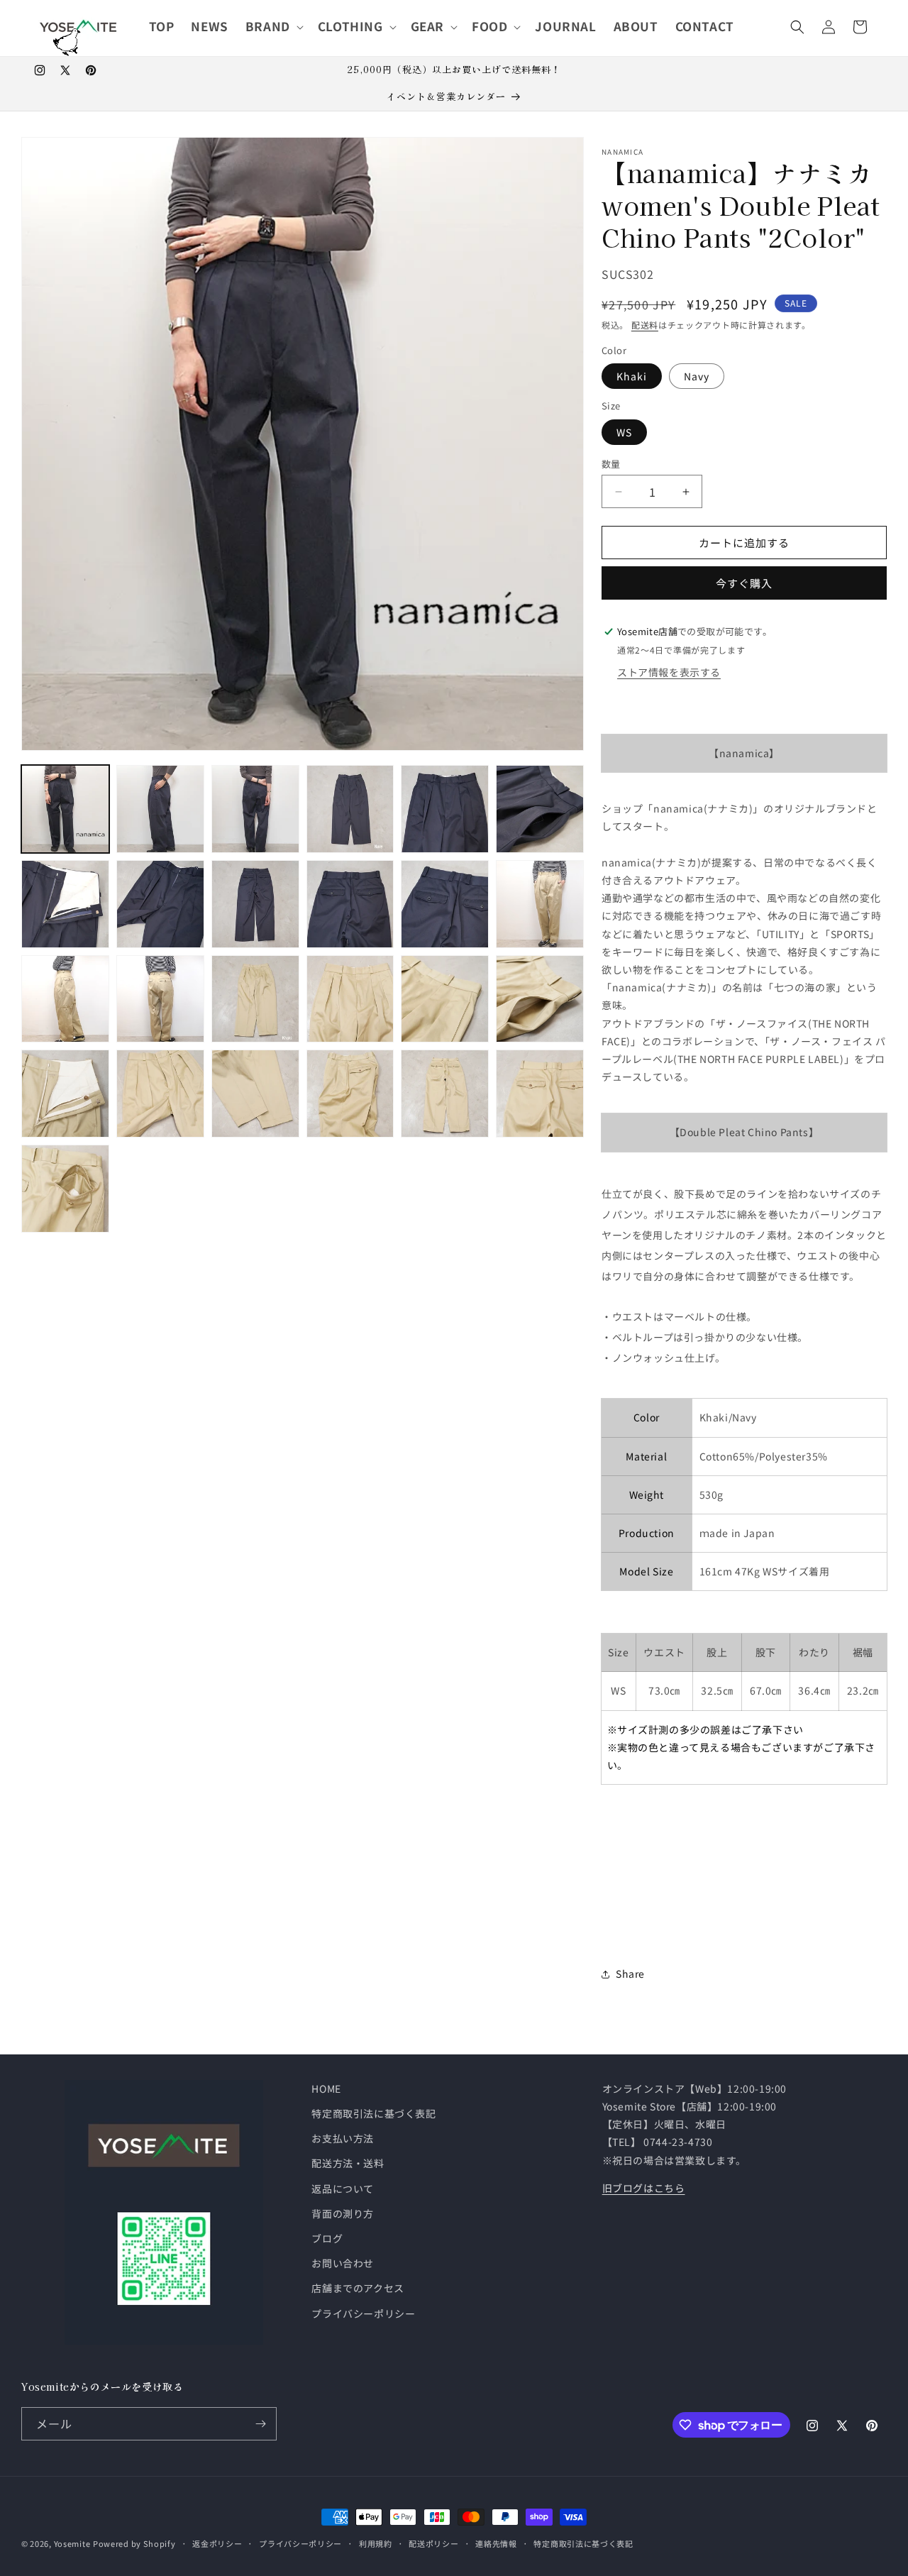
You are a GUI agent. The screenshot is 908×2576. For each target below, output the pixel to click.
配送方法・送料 (348, 2163)
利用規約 (376, 2543)
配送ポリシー (433, 2543)
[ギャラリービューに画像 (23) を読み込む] (445, 1094)
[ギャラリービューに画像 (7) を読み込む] (65, 904)
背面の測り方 (343, 2213)
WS (624, 432)
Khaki (632, 376)
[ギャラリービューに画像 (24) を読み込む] (540, 1094)
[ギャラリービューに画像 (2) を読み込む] (160, 809)
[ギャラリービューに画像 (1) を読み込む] (65, 809)
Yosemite (72, 2543)
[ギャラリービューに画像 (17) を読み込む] (445, 999)
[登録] (260, 2424)
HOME (326, 2088)
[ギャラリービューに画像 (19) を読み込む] (65, 1094)
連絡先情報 (496, 2543)
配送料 (645, 325)
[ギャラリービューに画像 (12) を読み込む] (540, 904)
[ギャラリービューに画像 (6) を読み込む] (540, 809)
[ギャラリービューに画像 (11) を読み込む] (445, 904)
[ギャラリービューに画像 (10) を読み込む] (350, 904)
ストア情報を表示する (669, 672)
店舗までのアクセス (358, 2288)
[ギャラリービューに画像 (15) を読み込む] (255, 999)
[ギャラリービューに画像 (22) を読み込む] (350, 1094)
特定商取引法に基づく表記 (373, 2113)
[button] (273, 26)
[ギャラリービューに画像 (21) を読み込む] (255, 1094)
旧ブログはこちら (644, 2188)
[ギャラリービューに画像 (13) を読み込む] (65, 999)
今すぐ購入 (744, 583)
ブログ (327, 2238)
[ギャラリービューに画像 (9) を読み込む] (255, 904)
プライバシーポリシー (363, 2313)
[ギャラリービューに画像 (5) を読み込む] (445, 809)
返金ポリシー (217, 2543)
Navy (697, 376)
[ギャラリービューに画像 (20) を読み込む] (160, 1094)
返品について (343, 2189)
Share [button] (630, 1974)
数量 (611, 464)
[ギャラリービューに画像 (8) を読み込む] (160, 904)
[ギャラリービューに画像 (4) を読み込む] (350, 809)
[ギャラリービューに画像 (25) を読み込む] (65, 1189)
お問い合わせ (343, 2263)
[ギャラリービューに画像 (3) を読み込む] (255, 809)
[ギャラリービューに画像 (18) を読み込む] (540, 999)
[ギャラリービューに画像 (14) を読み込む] (160, 999)
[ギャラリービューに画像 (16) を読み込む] (350, 999)
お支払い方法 (343, 2138)
